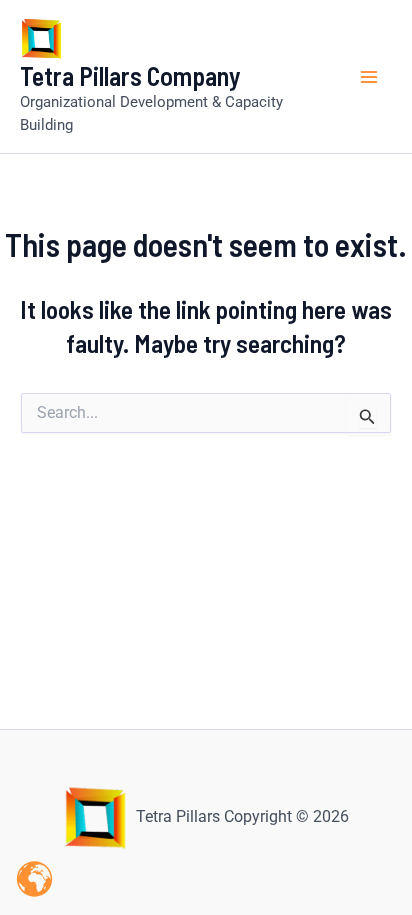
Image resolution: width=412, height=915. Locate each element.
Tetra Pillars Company (130, 75)
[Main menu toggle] (370, 77)
